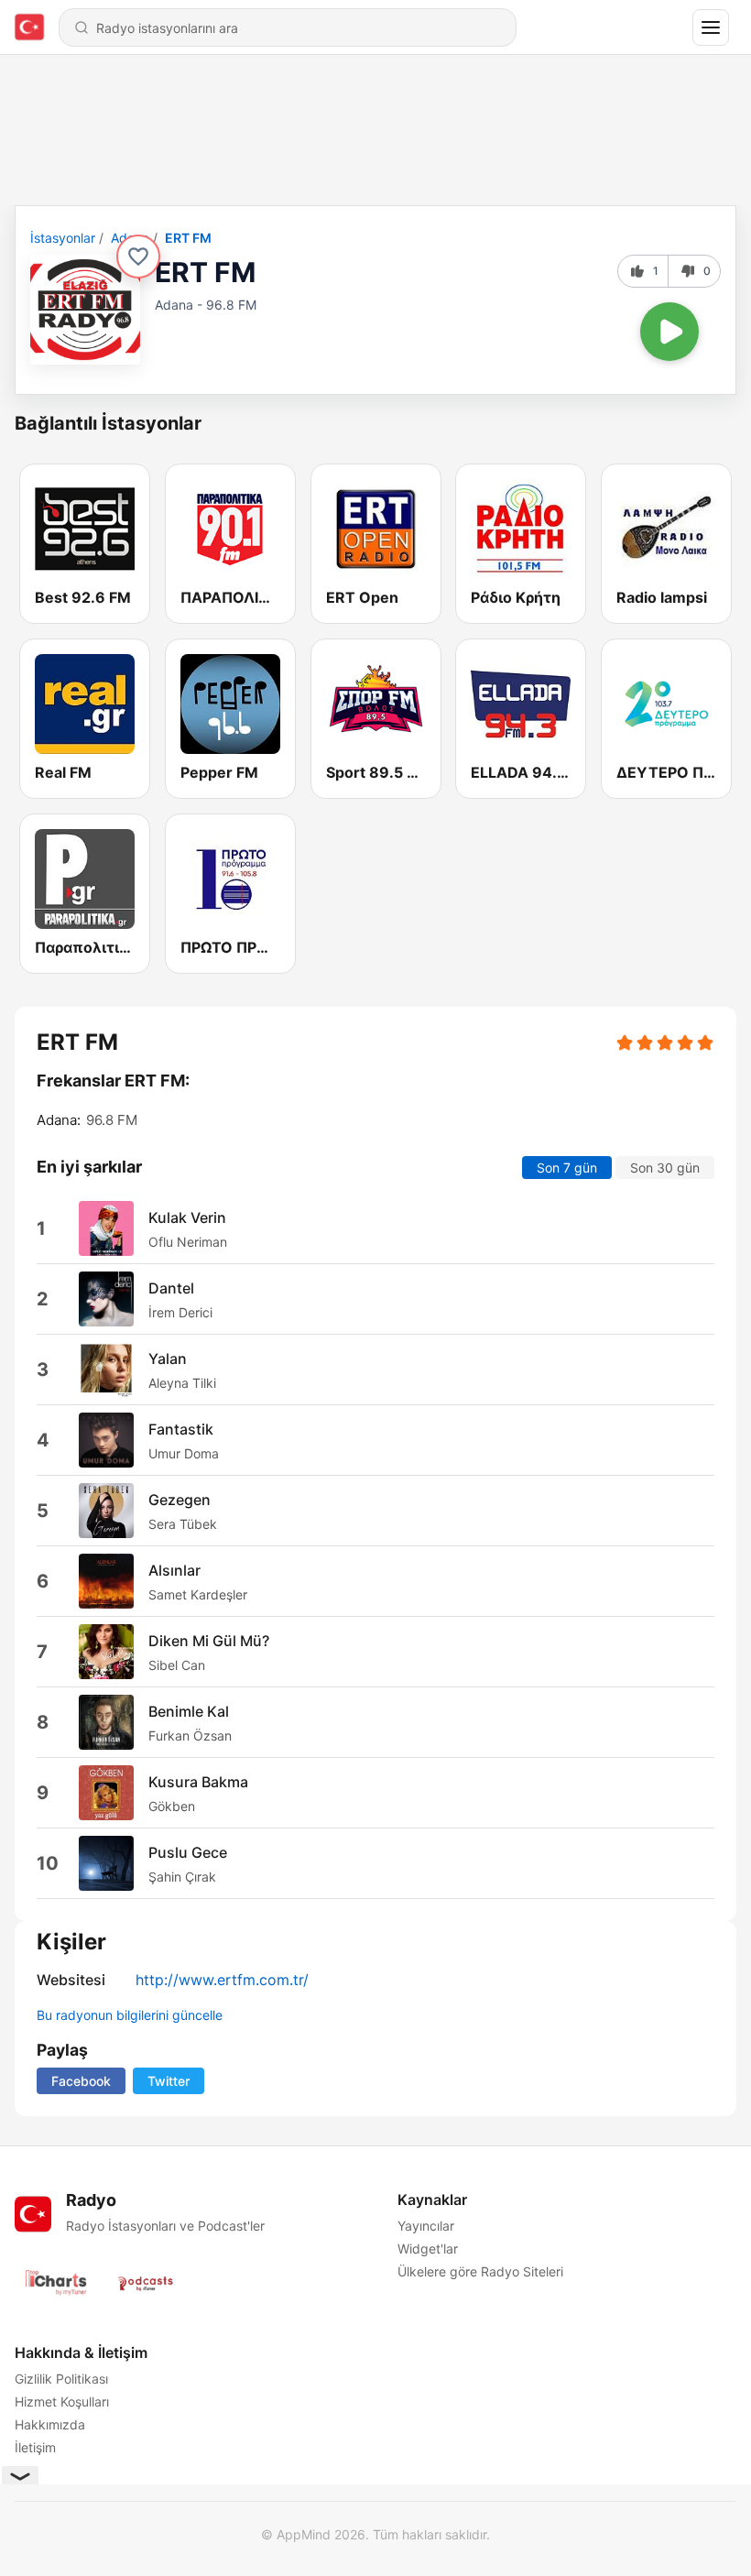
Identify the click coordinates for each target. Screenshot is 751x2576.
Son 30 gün (665, 1168)
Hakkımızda (50, 2424)
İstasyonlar (63, 238)
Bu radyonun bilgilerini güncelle (130, 2015)
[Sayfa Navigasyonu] (711, 27)
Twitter (169, 2081)
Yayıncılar (426, 2226)
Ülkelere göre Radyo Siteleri (480, 2271)
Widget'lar (428, 2249)
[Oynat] (669, 332)
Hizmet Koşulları (62, 2401)
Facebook (81, 2081)
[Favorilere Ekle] (138, 257)
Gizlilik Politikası (61, 2379)
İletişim (35, 2447)
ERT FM (188, 238)
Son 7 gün (567, 1168)
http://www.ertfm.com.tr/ (222, 1980)
